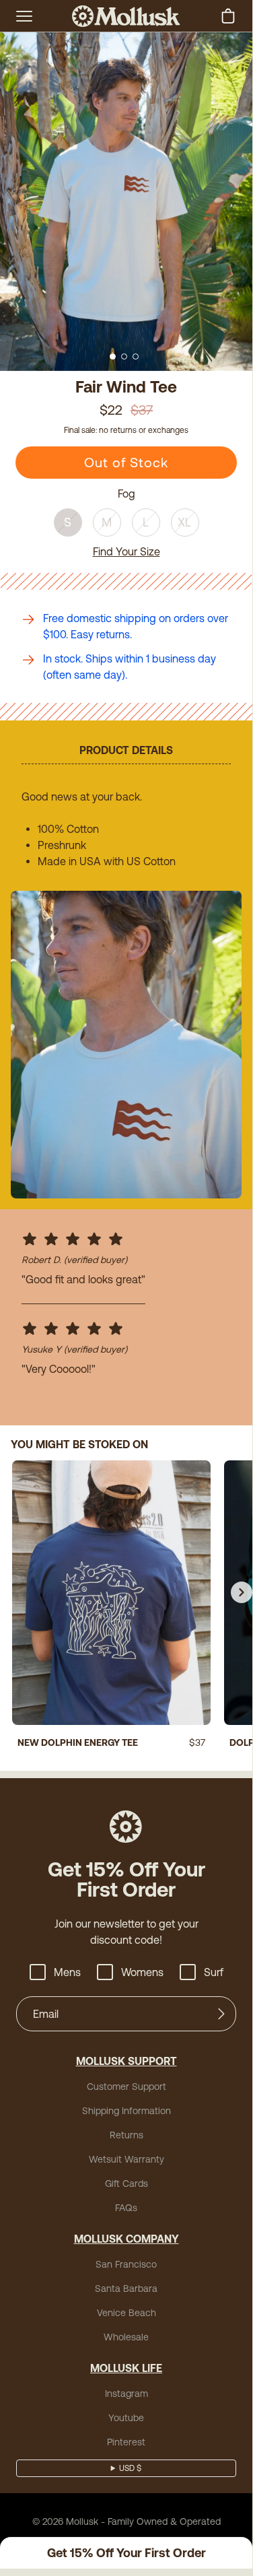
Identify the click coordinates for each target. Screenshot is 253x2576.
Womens (142, 1972)
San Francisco (126, 2264)
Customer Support (126, 2087)
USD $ (130, 2468)
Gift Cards (126, 2183)
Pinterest (126, 2442)
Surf (214, 1972)
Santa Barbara (126, 2289)
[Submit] (221, 2014)
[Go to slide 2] (124, 357)
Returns (126, 2135)
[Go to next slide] (242, 1592)
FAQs (126, 2208)
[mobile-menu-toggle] (24, 16)
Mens (67, 1972)
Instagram (126, 2394)
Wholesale (126, 2337)
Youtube (126, 2418)
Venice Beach (126, 2313)
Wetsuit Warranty (126, 2159)
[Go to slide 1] (113, 357)
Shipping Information (126, 2111)
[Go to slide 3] (136, 357)
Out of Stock (126, 462)
